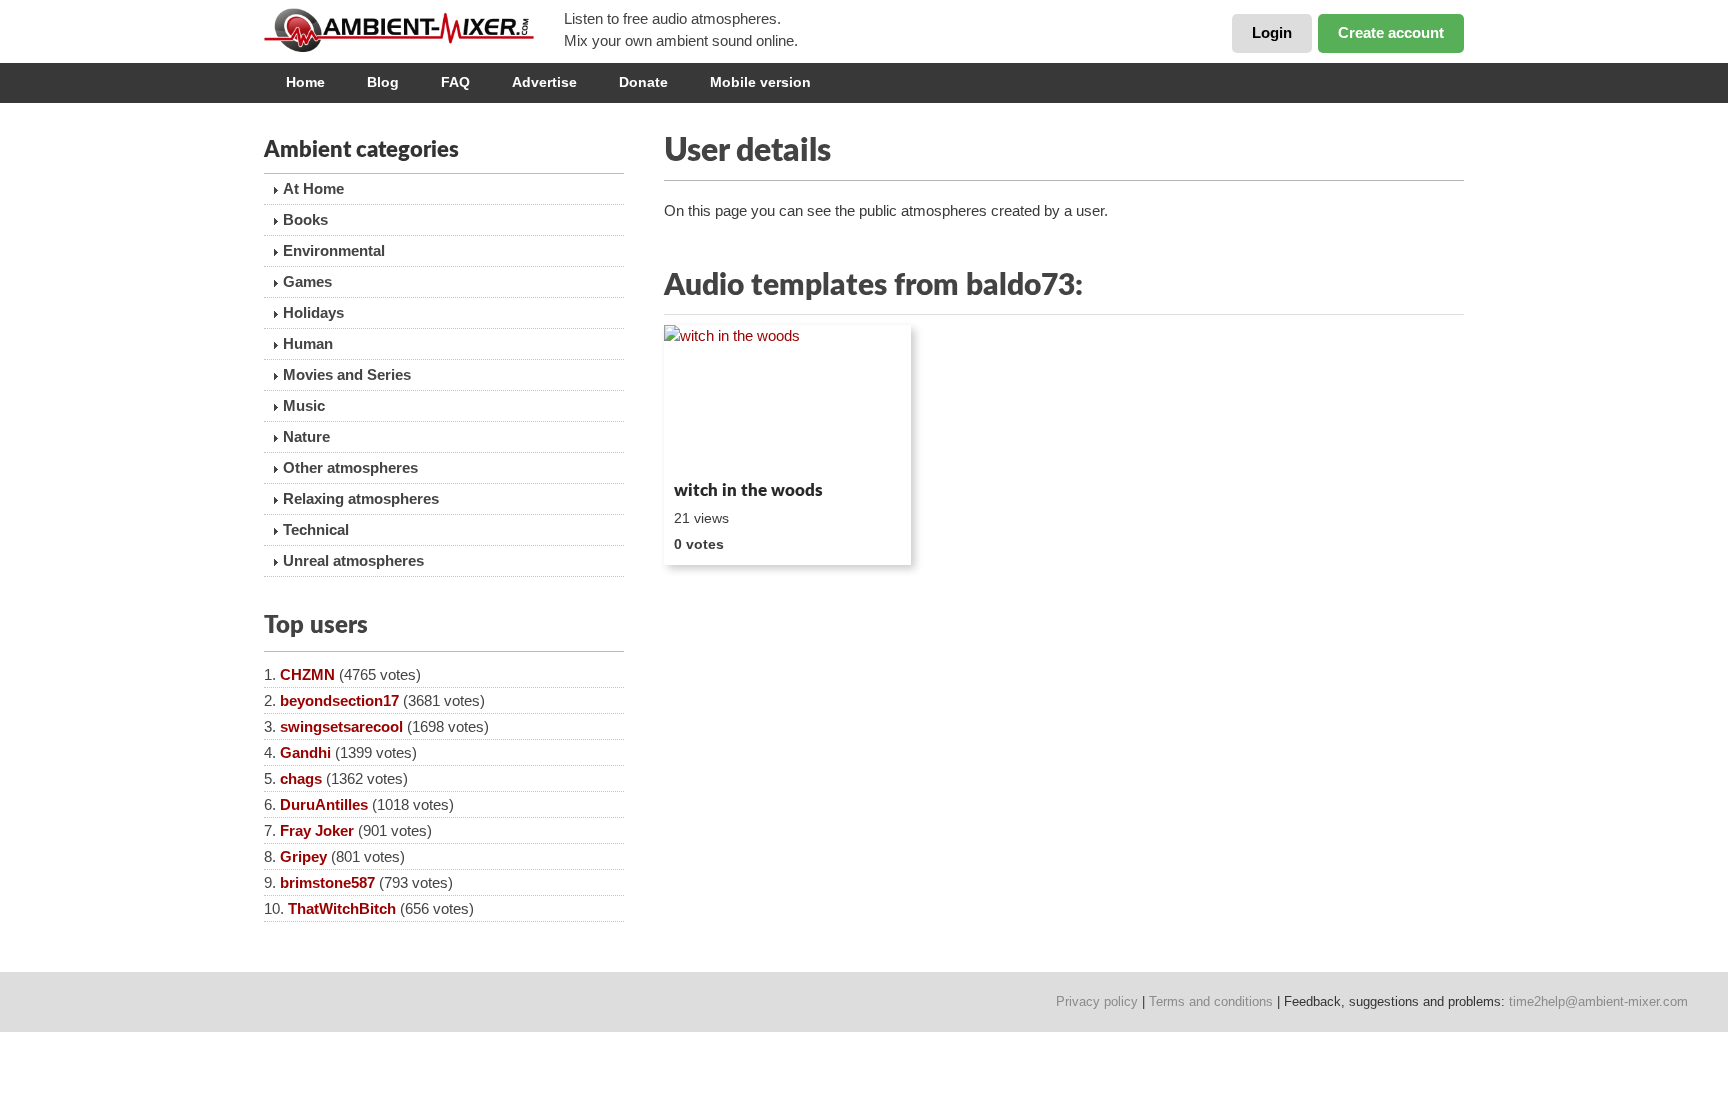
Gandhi (305, 752)
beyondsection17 (339, 700)
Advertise (544, 82)
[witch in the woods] (787, 399)
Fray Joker (317, 830)
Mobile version (760, 82)
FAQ (455, 82)
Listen (712, 446)
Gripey (303, 856)
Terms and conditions (1211, 1001)
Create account (1391, 32)
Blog (383, 82)
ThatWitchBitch (342, 908)
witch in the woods (748, 490)
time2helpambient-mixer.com (1598, 1001)
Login (1272, 32)
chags (301, 778)
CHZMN (307, 674)
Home (305, 82)
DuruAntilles (324, 804)
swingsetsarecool (341, 726)
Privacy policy (1097, 1001)
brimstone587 (327, 882)
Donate (643, 82)
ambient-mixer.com (414, 30)
